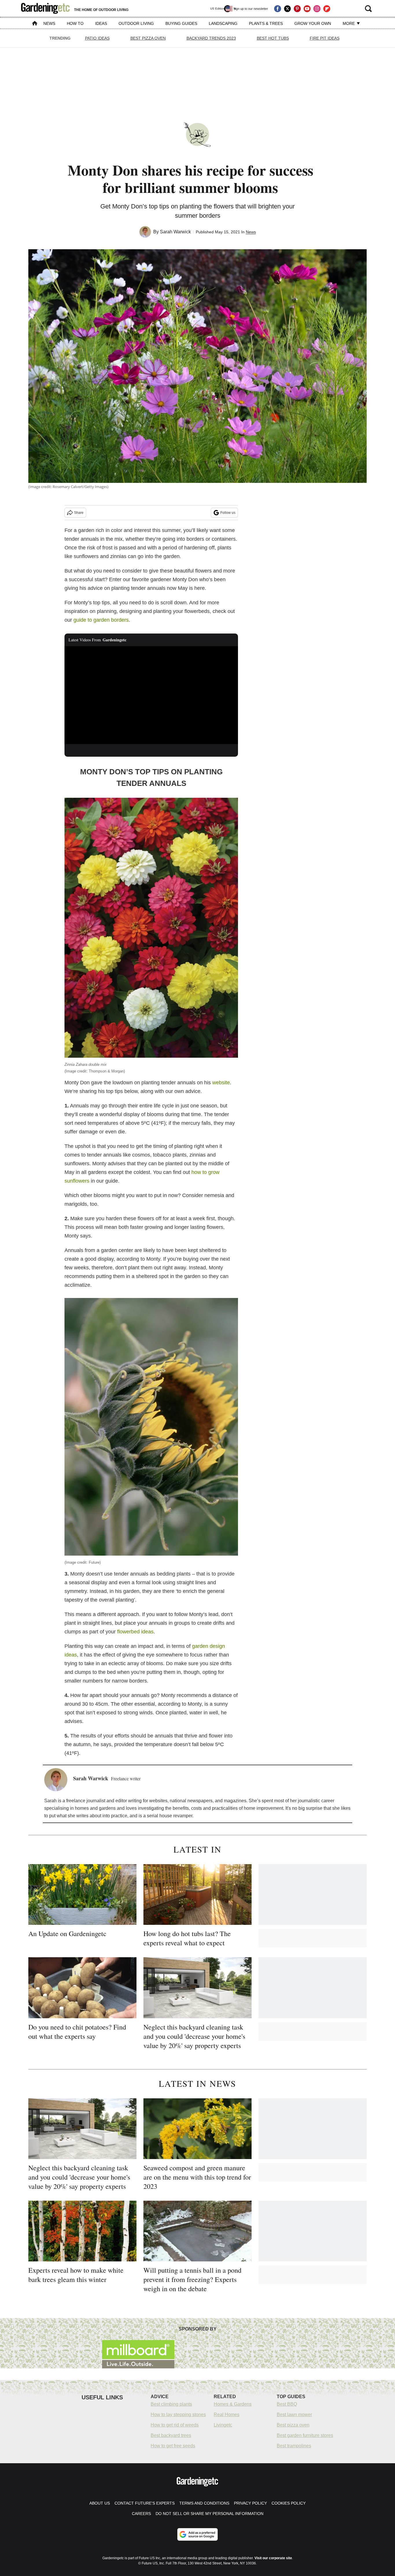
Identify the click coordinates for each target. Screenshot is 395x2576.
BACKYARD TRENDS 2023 (211, 38)
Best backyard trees (171, 2435)
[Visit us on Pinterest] (297, 9)
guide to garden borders (101, 620)
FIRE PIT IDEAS (325, 38)
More (349, 23)
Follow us (228, 513)
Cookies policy (289, 2503)
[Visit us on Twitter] (287, 9)
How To (75, 23)
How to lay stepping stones (178, 2415)
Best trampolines (294, 2446)
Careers (141, 2514)
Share (79, 513)
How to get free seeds (173, 2446)
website (221, 1083)
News (49, 23)
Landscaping (223, 23)
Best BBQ (287, 2404)
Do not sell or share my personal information (210, 2514)
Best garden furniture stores (305, 2435)
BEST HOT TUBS (273, 38)
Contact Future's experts (145, 2503)
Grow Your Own (313, 23)
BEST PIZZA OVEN (148, 38)
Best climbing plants (171, 2404)
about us (100, 2503)
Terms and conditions (204, 2503)
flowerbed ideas (135, 1632)
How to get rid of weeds (175, 2425)
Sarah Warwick (175, 232)
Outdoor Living (136, 23)
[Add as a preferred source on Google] (197, 2534)
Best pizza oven (293, 2425)
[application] (151, 695)
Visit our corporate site (273, 2558)
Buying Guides (181, 23)
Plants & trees (266, 23)
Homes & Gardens (233, 2404)
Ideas (101, 23)
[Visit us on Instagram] (317, 9)
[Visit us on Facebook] (278, 9)
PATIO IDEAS (97, 38)
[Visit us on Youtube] (307, 9)
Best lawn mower (294, 2415)
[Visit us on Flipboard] (327, 9)
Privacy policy (250, 2503)
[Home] (35, 24)
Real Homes (227, 2415)
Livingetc (223, 2425)
